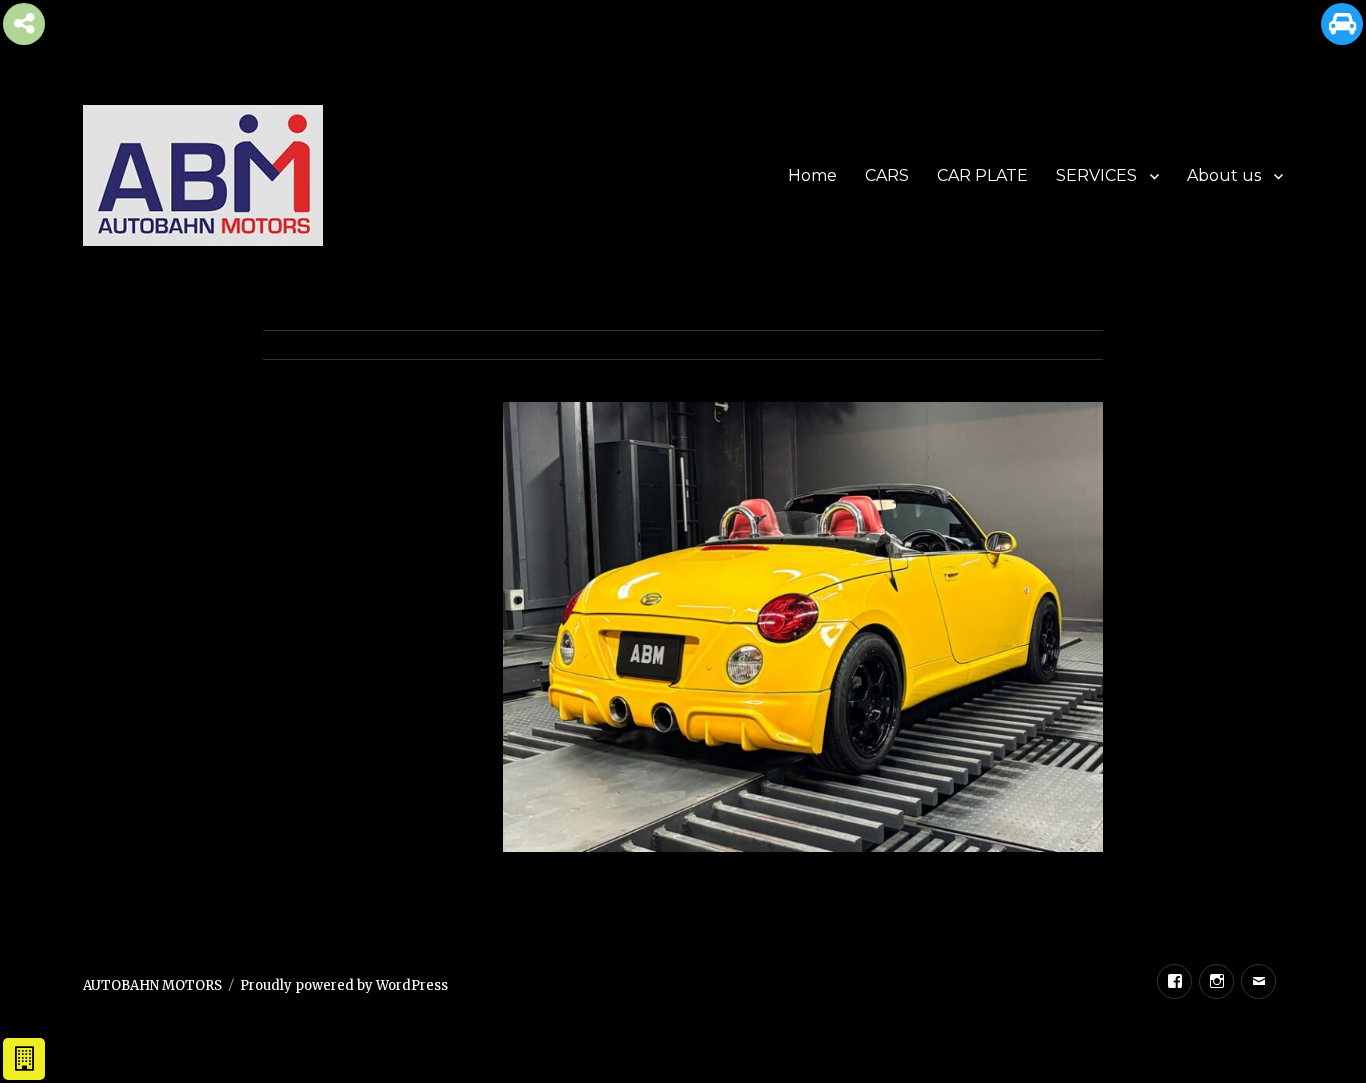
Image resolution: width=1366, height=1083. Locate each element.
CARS (887, 175)
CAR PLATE (982, 175)
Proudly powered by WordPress (344, 985)
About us (1224, 175)
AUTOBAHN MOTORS (152, 985)
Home (812, 175)
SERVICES (1096, 175)
